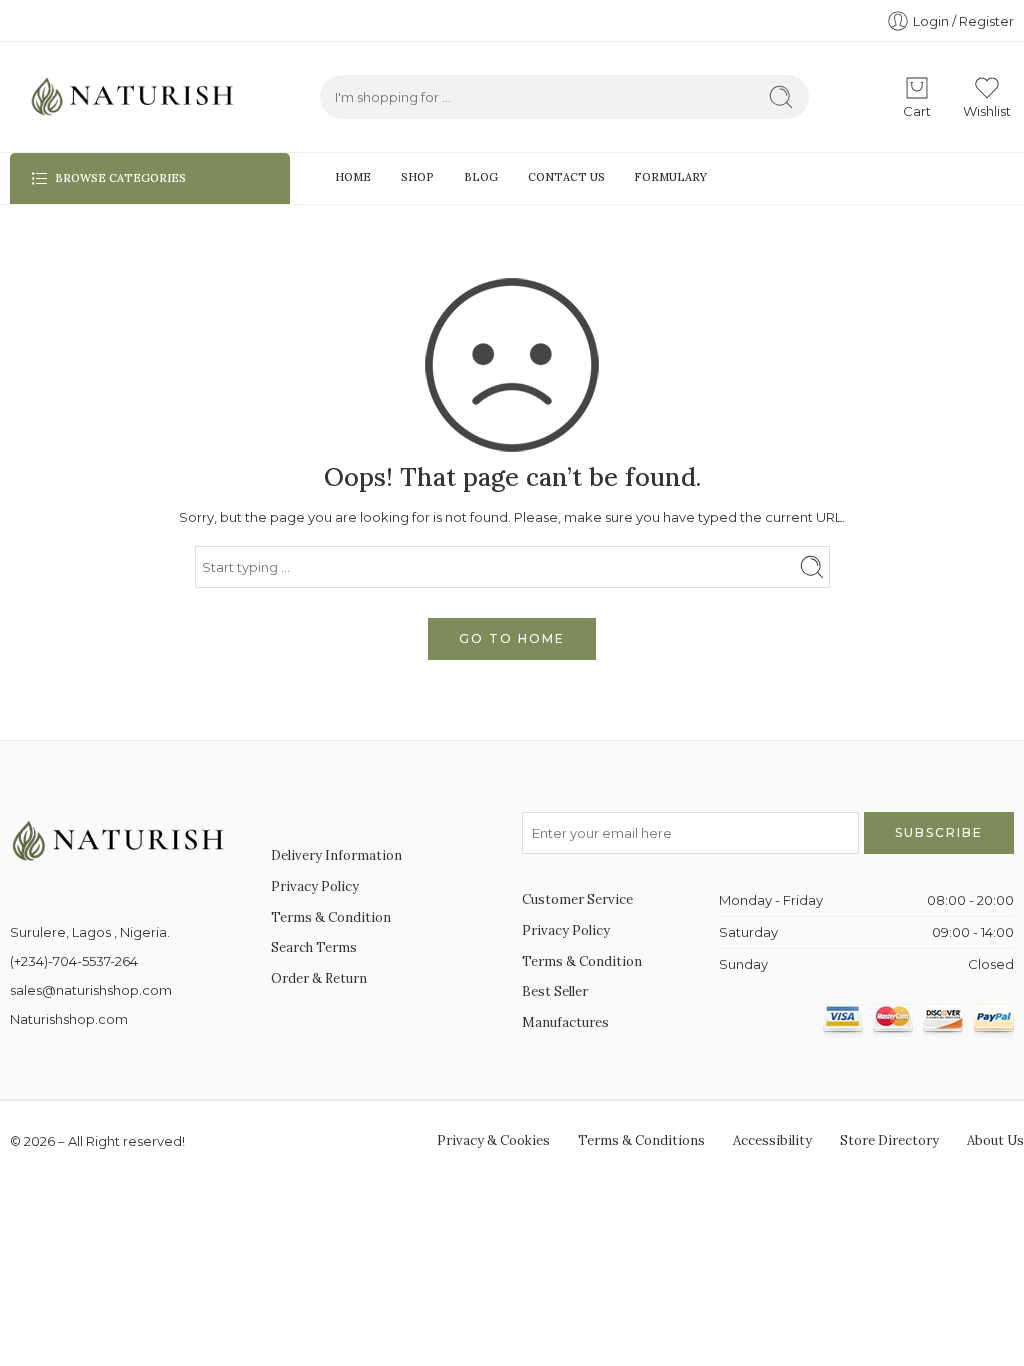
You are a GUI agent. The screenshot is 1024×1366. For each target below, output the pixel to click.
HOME (353, 177)
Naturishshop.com (69, 1019)
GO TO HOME (512, 638)
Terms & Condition (331, 917)
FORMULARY (670, 177)
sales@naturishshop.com (91, 990)
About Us (995, 1140)
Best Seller (555, 991)
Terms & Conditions (641, 1140)
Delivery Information (336, 855)
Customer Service (577, 899)
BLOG (481, 177)
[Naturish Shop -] (125, 97)
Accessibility (772, 1140)
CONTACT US (566, 177)
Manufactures (565, 1022)
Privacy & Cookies (493, 1140)
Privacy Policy (315, 886)
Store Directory (889, 1140)
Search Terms (314, 947)
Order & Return (319, 978)
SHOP (417, 177)
